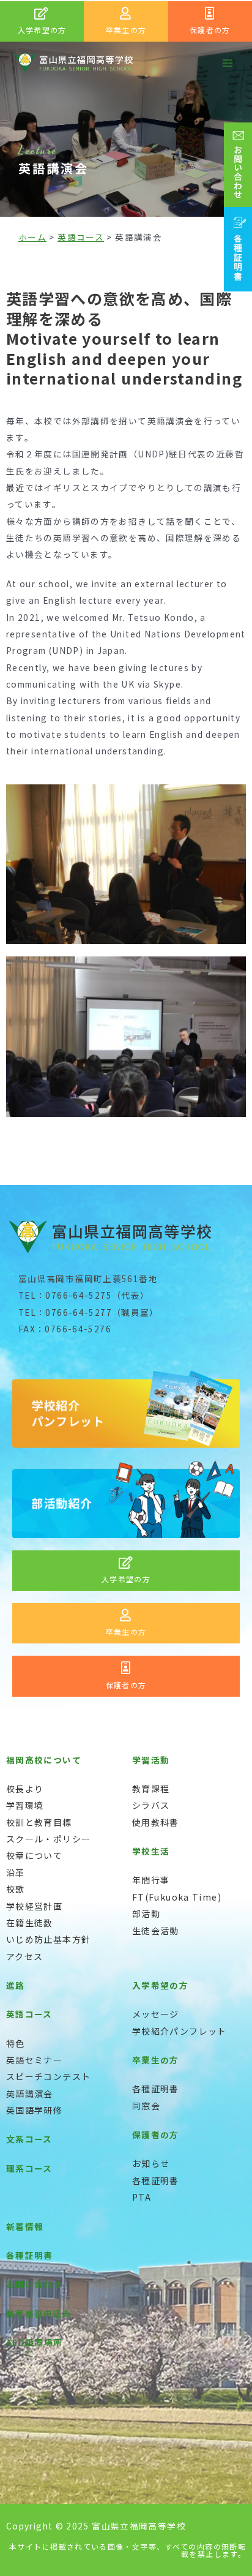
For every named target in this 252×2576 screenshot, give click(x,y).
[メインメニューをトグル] (228, 63)
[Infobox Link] (42, 21)
